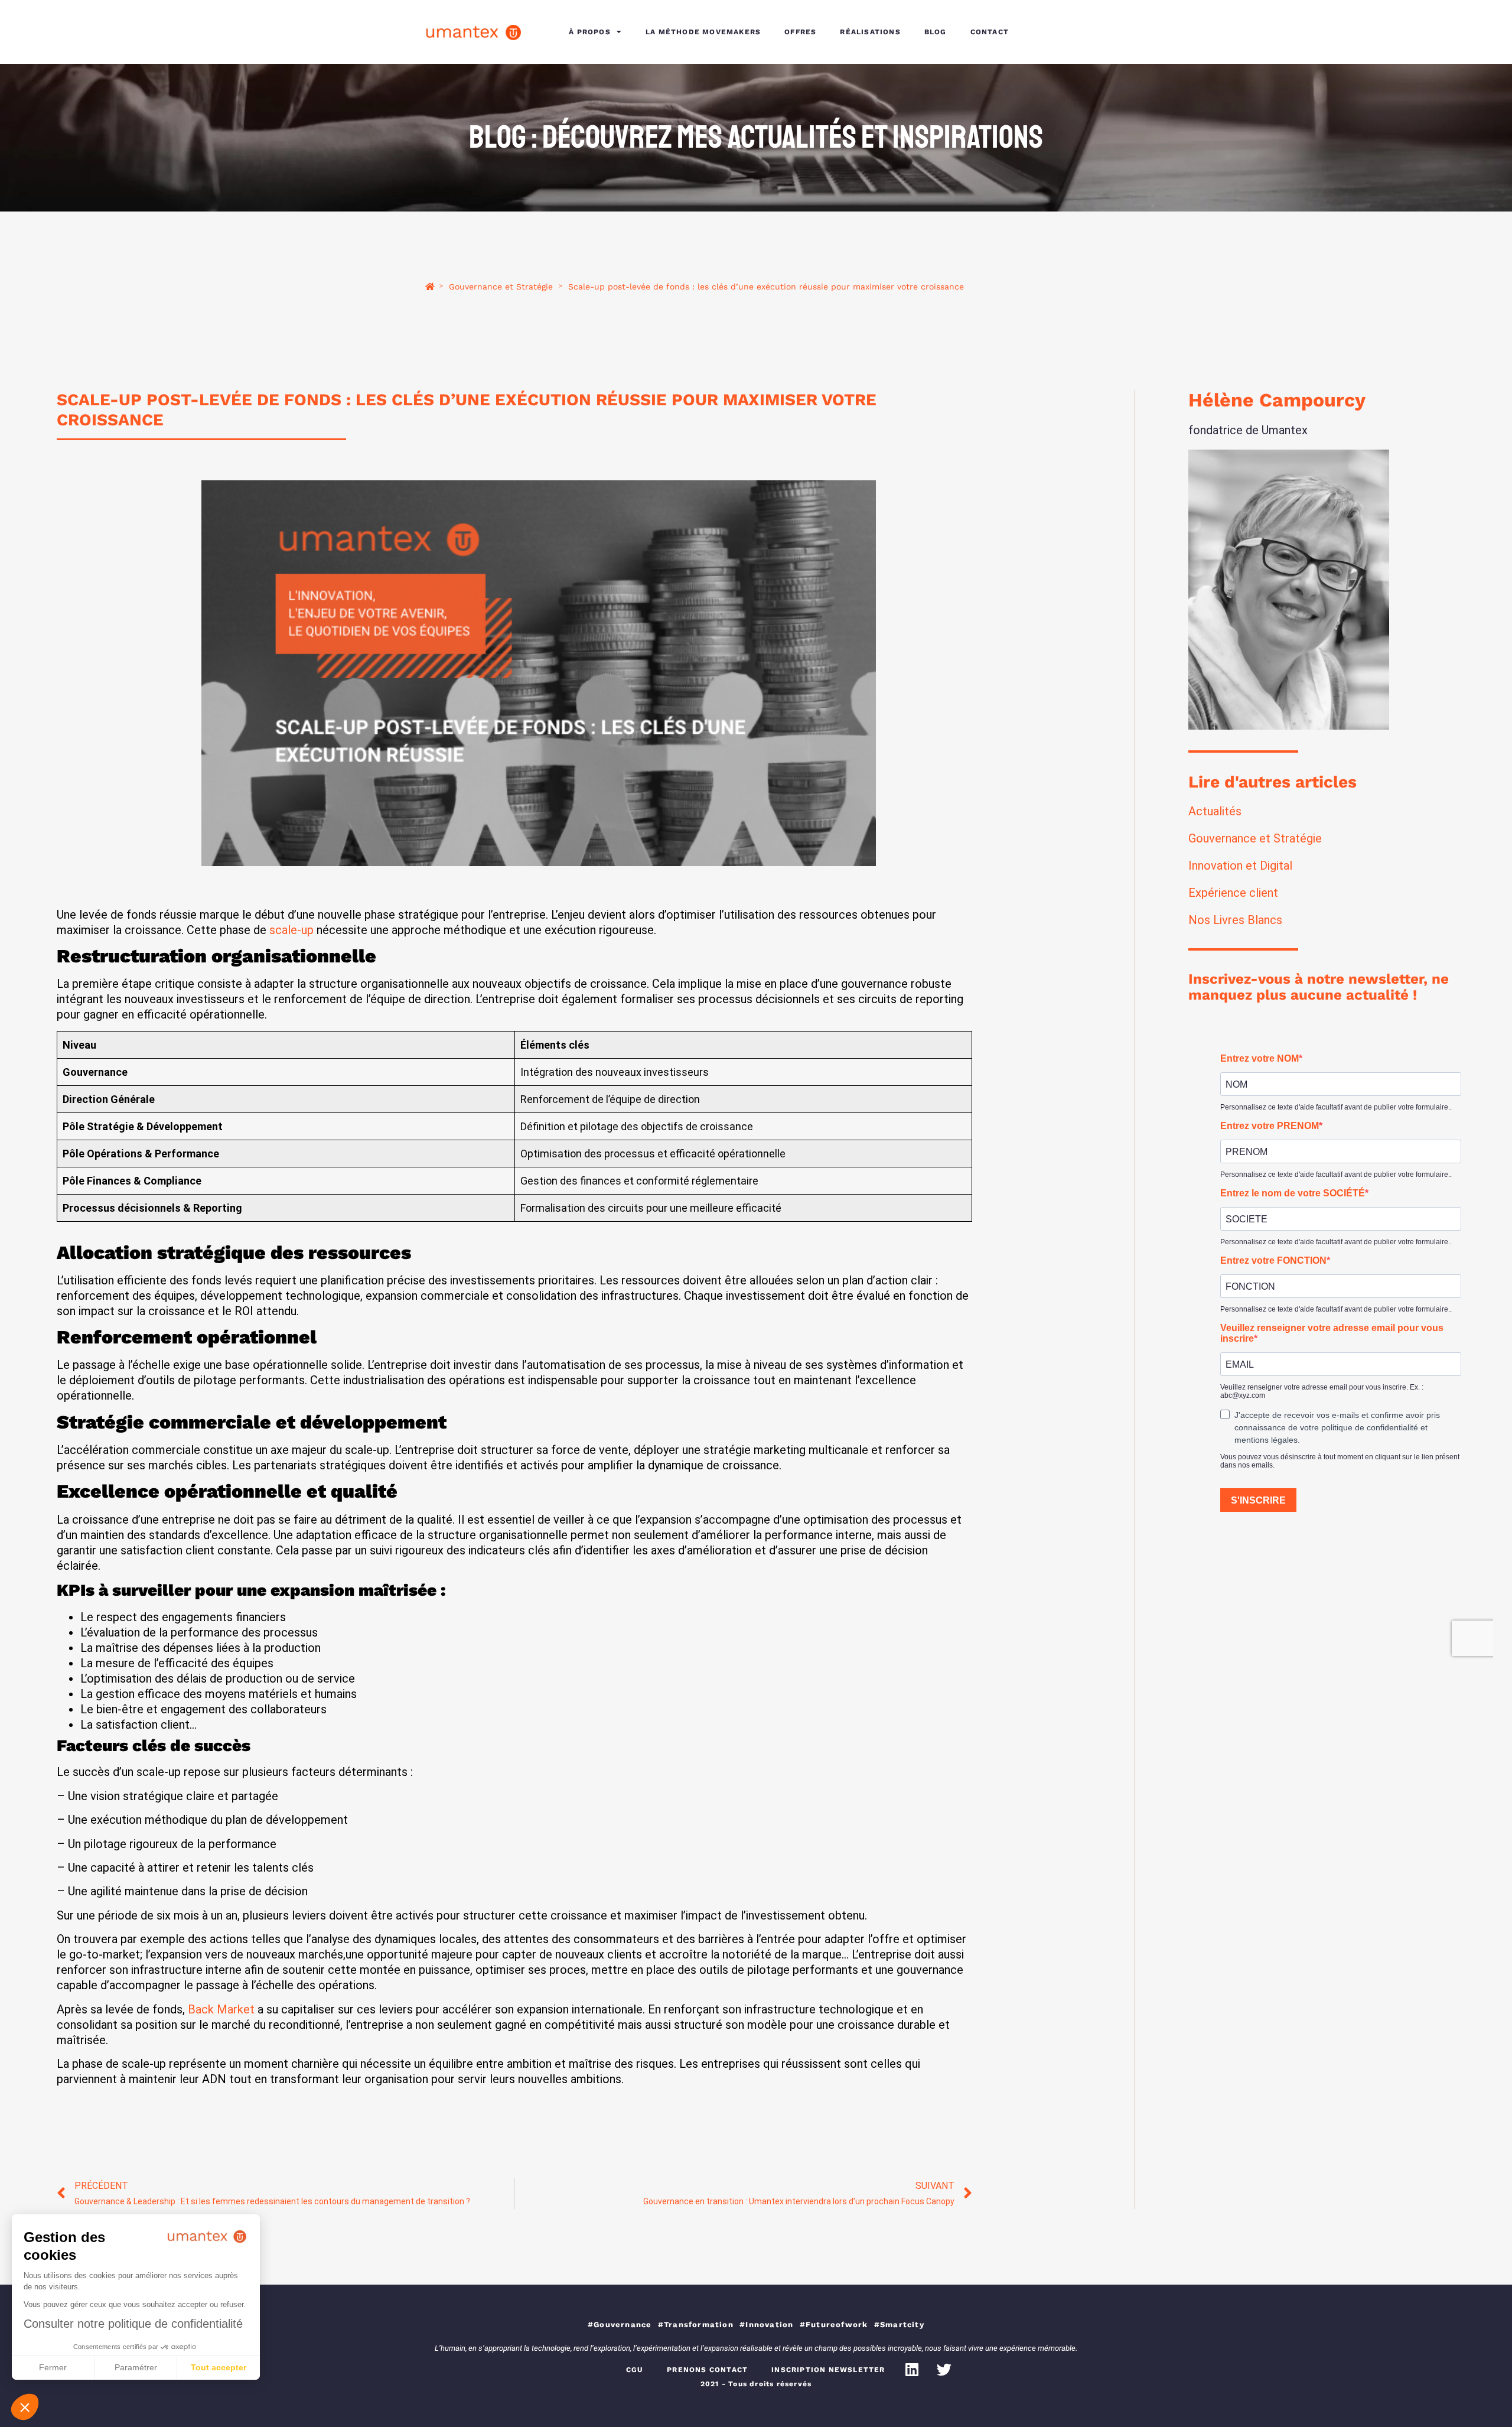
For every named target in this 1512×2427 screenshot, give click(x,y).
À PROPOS (590, 32)
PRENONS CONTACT (707, 2370)
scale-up (291, 930)
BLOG (936, 32)
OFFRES (800, 32)
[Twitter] (944, 2370)
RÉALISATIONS (870, 32)
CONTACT (990, 32)
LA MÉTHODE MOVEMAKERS (703, 32)
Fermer (53, 2367)
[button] (25, 2407)
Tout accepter (219, 2367)
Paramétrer (136, 2367)
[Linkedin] (912, 2370)
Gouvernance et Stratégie (501, 287)
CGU (635, 2370)
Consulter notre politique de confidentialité (133, 2324)
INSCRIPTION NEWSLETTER (828, 2370)
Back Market (221, 2009)
